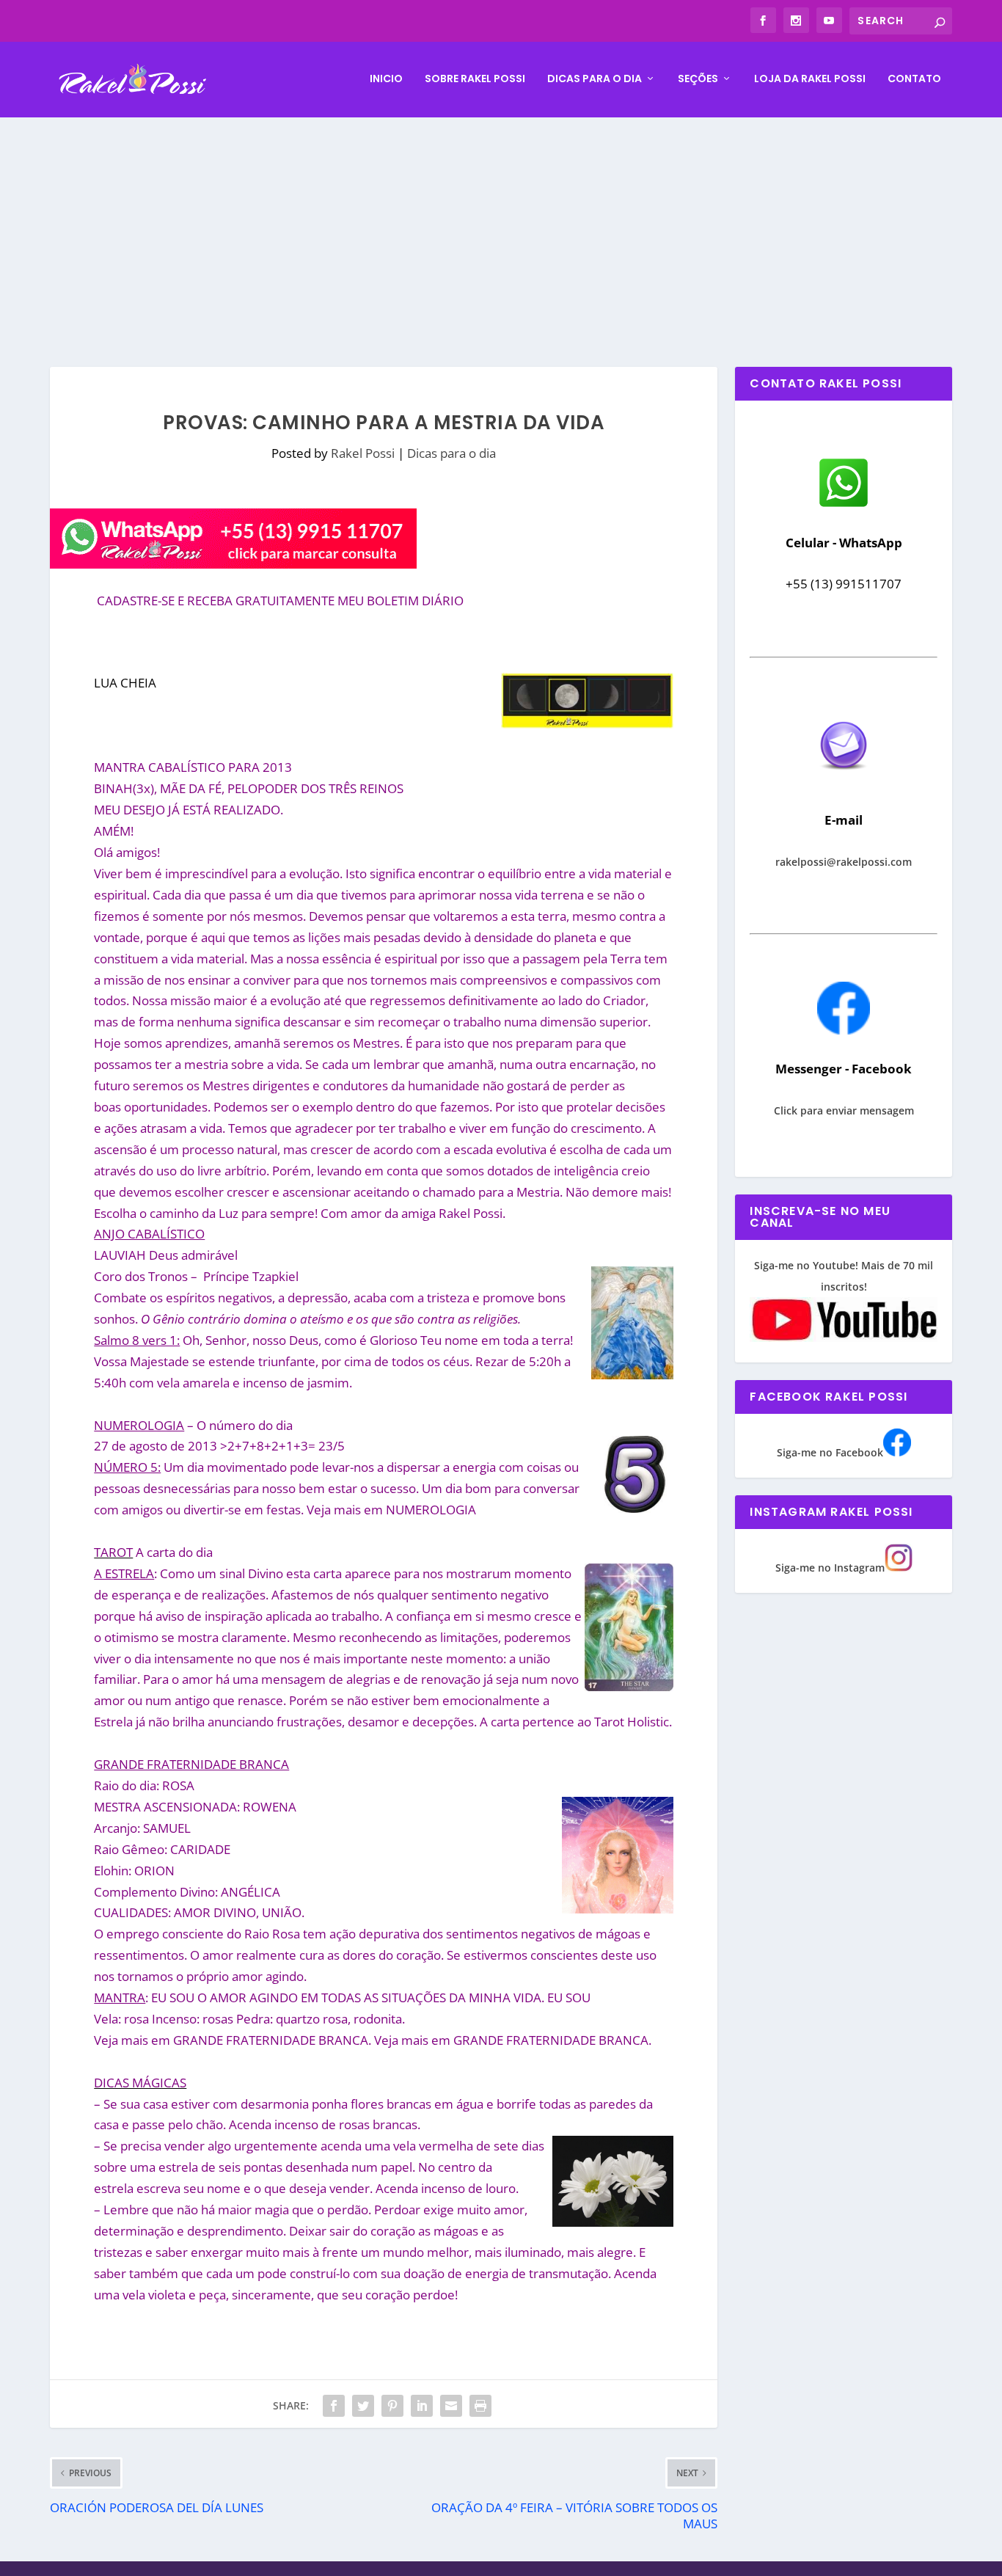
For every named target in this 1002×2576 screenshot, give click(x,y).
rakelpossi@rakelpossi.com (844, 862)
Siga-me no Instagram (830, 1568)
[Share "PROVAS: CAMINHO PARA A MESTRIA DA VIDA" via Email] (451, 2406)
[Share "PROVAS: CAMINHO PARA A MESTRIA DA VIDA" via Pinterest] (392, 2406)
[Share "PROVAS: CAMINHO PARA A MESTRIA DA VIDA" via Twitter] (363, 2406)
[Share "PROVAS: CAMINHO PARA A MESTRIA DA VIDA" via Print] (480, 2406)
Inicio (386, 79)
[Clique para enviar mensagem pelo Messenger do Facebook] (844, 1030)
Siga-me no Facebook (830, 1452)
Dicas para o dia (595, 79)
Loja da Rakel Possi (810, 79)
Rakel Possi (363, 453)
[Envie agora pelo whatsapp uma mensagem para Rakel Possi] (844, 505)
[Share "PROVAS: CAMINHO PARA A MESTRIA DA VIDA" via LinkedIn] (422, 2406)
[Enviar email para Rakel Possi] (844, 782)
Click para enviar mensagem (844, 1110)
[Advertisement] (501, 227)
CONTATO (914, 79)
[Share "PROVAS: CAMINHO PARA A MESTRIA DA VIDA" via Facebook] (334, 2406)
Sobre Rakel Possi (475, 79)
